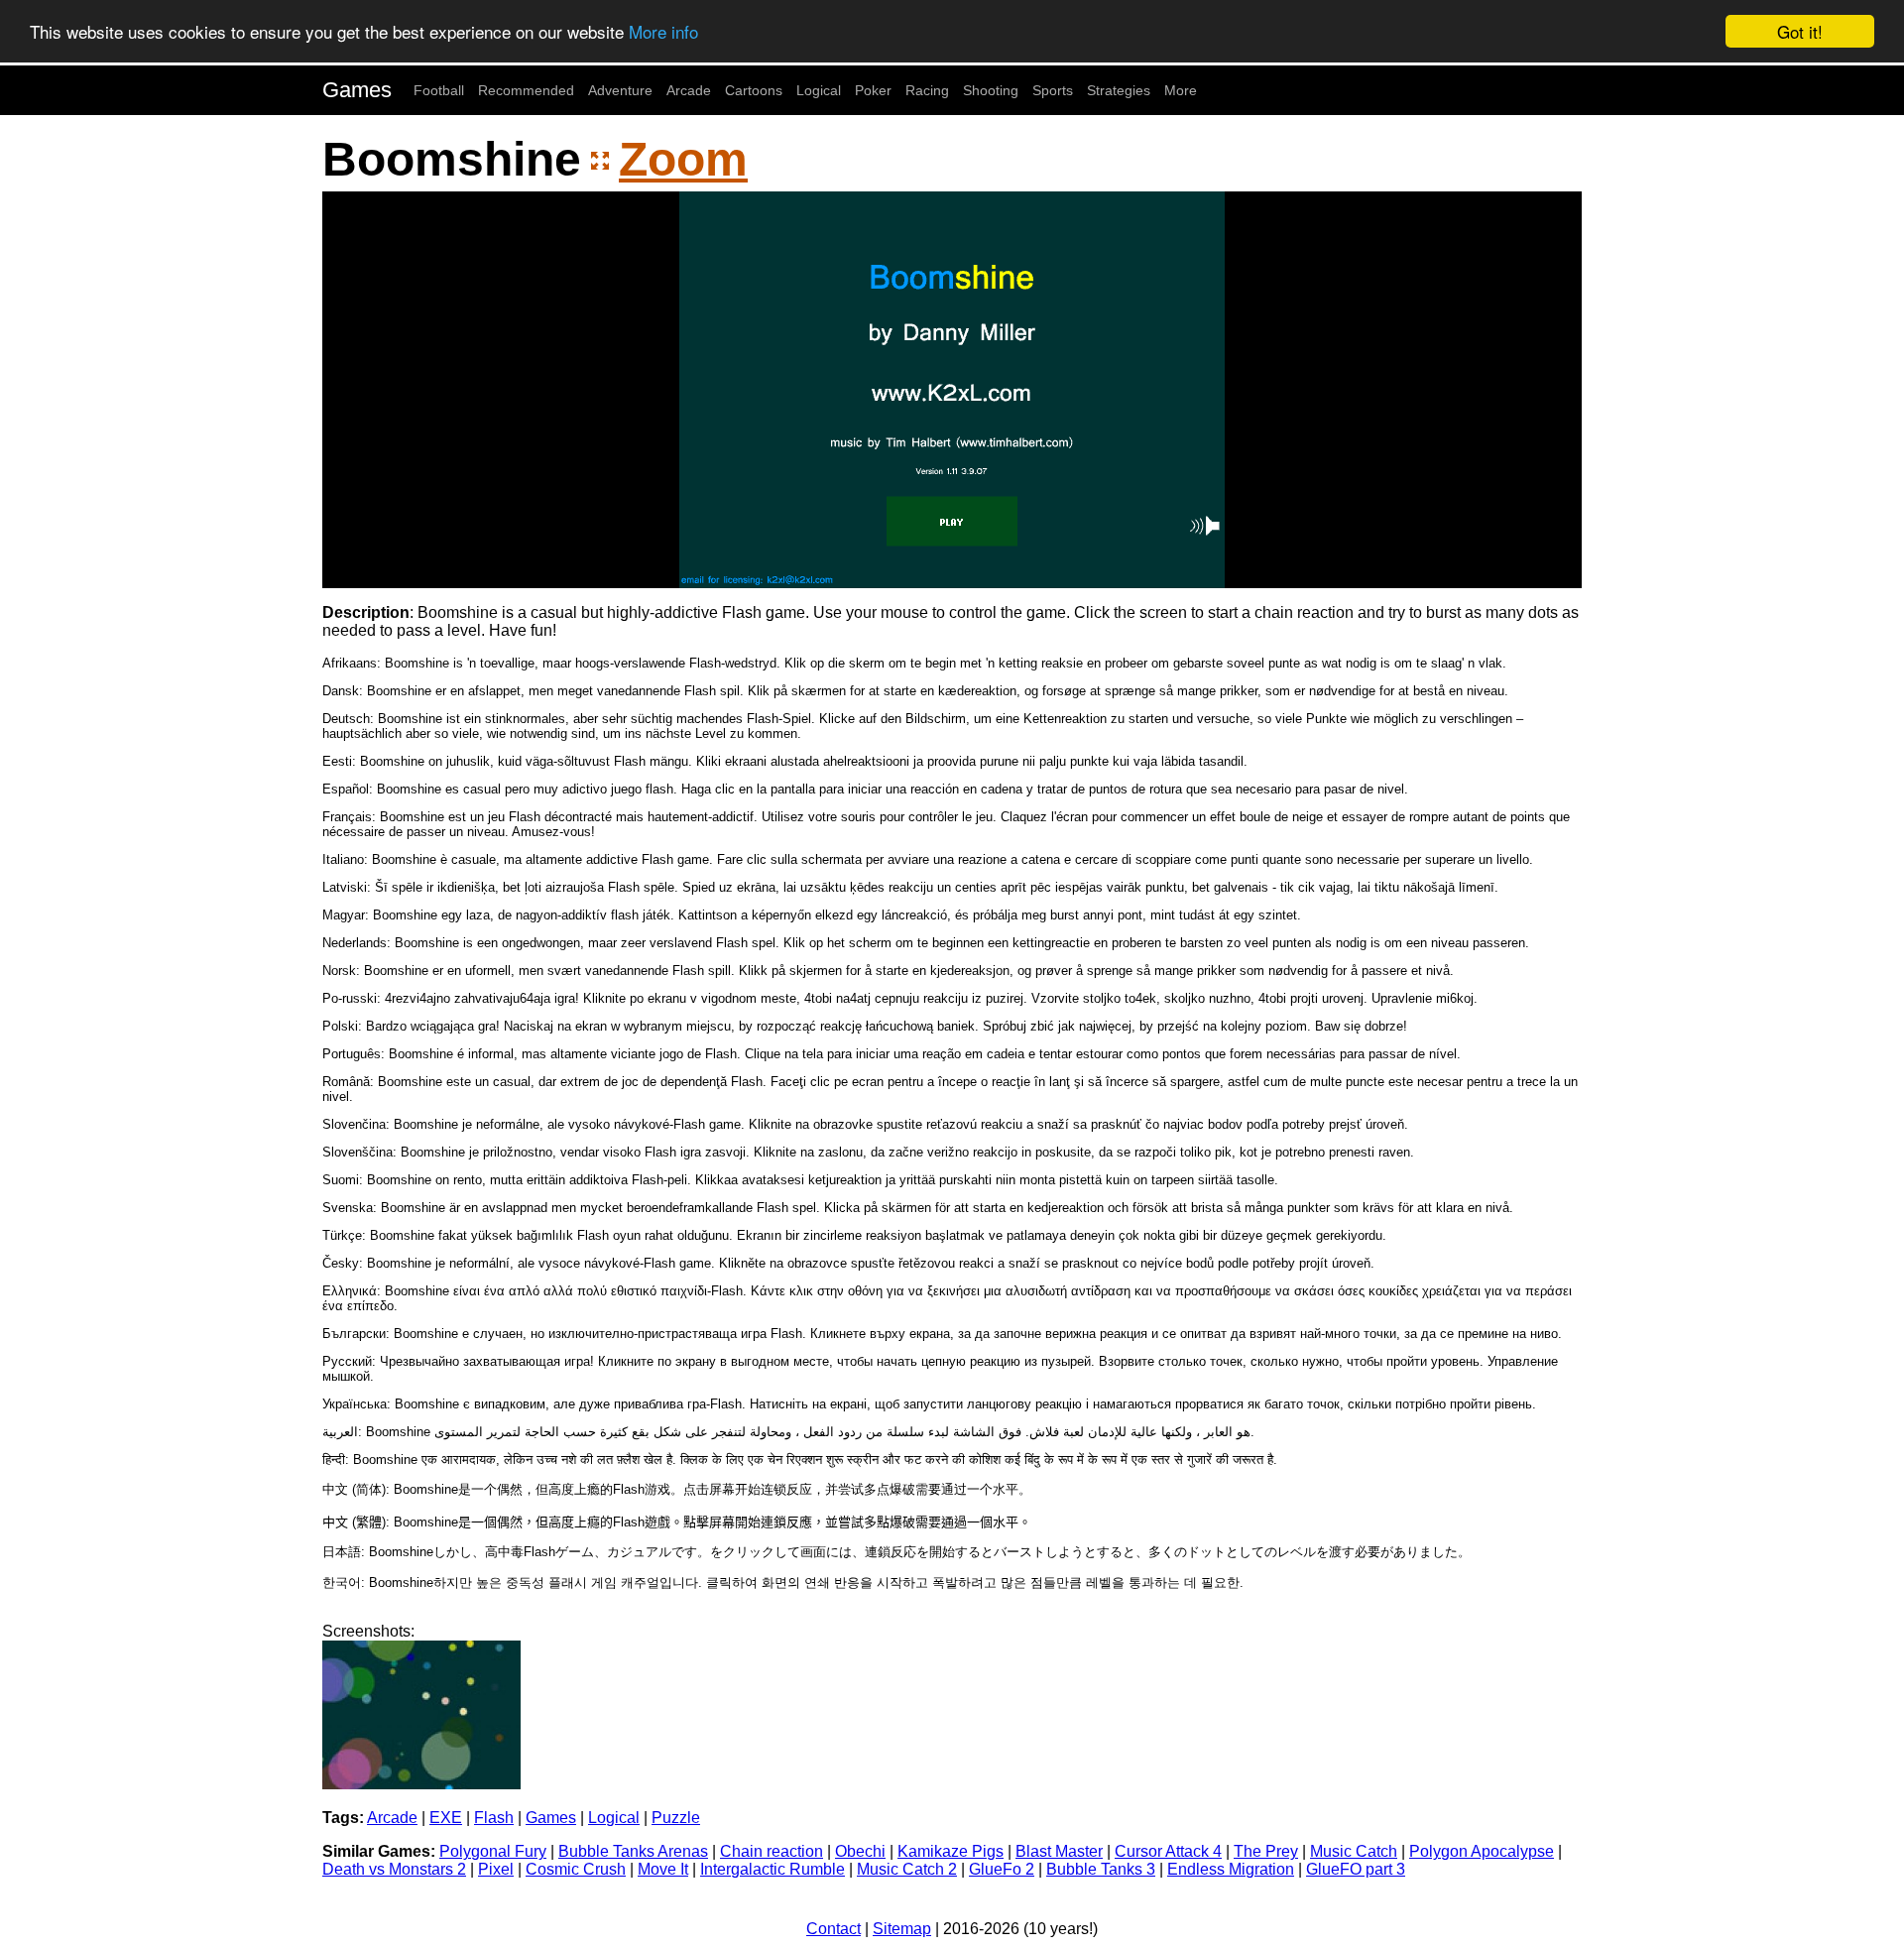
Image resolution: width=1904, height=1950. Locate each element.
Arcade (689, 90)
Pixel (496, 1869)
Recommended (526, 90)
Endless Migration (1231, 1869)
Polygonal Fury (493, 1851)
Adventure (620, 90)
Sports (1053, 90)
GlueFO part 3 (1356, 1869)
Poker (873, 90)
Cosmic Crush (576, 1869)
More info (663, 32)
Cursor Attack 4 (1168, 1851)
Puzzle (676, 1818)
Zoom (683, 159)
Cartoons (754, 90)
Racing (927, 90)
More (1181, 90)
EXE (446, 1818)
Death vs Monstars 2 (394, 1869)
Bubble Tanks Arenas (633, 1851)
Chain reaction (772, 1851)
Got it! (1800, 31)
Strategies (1119, 90)
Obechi (860, 1851)
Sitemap (902, 1929)
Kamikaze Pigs (951, 1851)
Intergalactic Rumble (773, 1869)
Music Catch (1354, 1851)
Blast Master (1059, 1851)
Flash (494, 1818)
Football (439, 90)
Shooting (991, 90)
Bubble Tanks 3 (1101, 1869)
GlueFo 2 (1002, 1869)
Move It (663, 1869)
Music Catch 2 (907, 1869)
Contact (833, 1929)
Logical (819, 90)
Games (357, 90)
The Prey (1266, 1851)
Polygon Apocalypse (1482, 1851)
